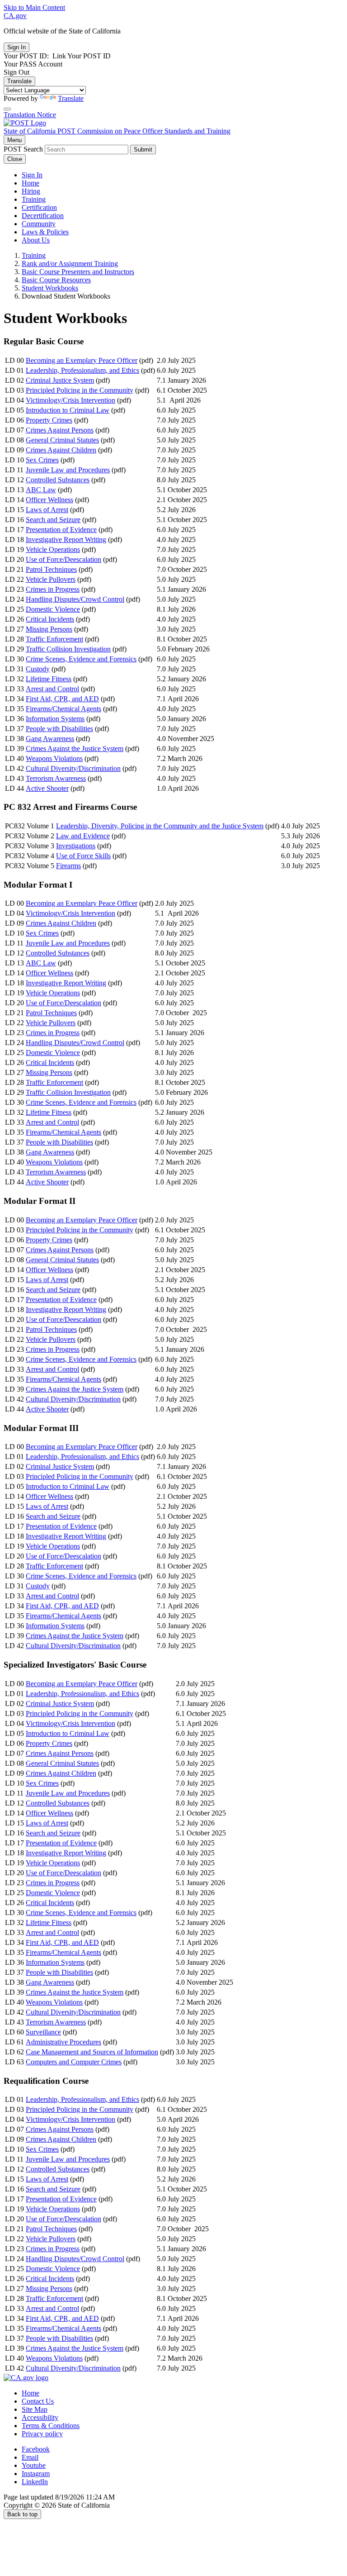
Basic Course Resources (56, 280)
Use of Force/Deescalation (63, 559)
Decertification (43, 216)
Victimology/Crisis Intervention (70, 400)
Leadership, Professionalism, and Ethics (82, 370)
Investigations (76, 846)
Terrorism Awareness (56, 778)
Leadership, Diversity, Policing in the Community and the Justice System (160, 826)
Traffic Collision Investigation (68, 649)
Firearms (68, 866)
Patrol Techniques (51, 569)
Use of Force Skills (83, 856)
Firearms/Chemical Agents (63, 709)
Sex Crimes (42, 460)
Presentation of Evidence (61, 530)
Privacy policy (42, 2434)
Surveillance (43, 2032)
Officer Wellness (49, 500)
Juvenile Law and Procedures (68, 470)
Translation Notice (30, 115)
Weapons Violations (54, 758)
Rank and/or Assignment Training (70, 264)
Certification (39, 207)
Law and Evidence (83, 836)
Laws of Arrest (47, 510)
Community (39, 224)
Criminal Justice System (60, 380)
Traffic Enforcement (54, 639)
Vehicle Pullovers (51, 579)
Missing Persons (49, 629)
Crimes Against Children (61, 450)
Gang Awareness (50, 739)
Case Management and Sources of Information (92, 2052)
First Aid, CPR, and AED (62, 699)
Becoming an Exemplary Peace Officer (82, 360)
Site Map (35, 2409)
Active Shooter (47, 788)
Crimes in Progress (53, 589)
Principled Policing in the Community (80, 390)
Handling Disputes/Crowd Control (75, 599)
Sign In (32, 175)
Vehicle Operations (53, 549)
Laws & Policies (45, 232)
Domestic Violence (53, 609)
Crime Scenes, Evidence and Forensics (81, 659)
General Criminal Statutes (62, 440)
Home (30, 183)
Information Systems (55, 719)
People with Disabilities (59, 729)
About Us (36, 240)
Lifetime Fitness (49, 679)
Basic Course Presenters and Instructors (78, 272)
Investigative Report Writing (66, 539)
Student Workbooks (50, 288)
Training (34, 199)
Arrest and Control (52, 689)
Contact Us (38, 2401)
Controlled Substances (58, 480)
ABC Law (41, 490)
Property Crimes (49, 420)
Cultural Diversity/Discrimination (73, 768)
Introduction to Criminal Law (68, 410)
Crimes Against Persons (60, 430)
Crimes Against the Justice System (75, 749)
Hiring (31, 191)
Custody (38, 669)
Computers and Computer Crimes (74, 2062)
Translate (19, 81)
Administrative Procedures (63, 2042)
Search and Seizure (53, 520)
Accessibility (40, 2417)
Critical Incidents (50, 619)
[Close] (7, 109)
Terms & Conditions (51, 2426)
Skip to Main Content (34, 7)
